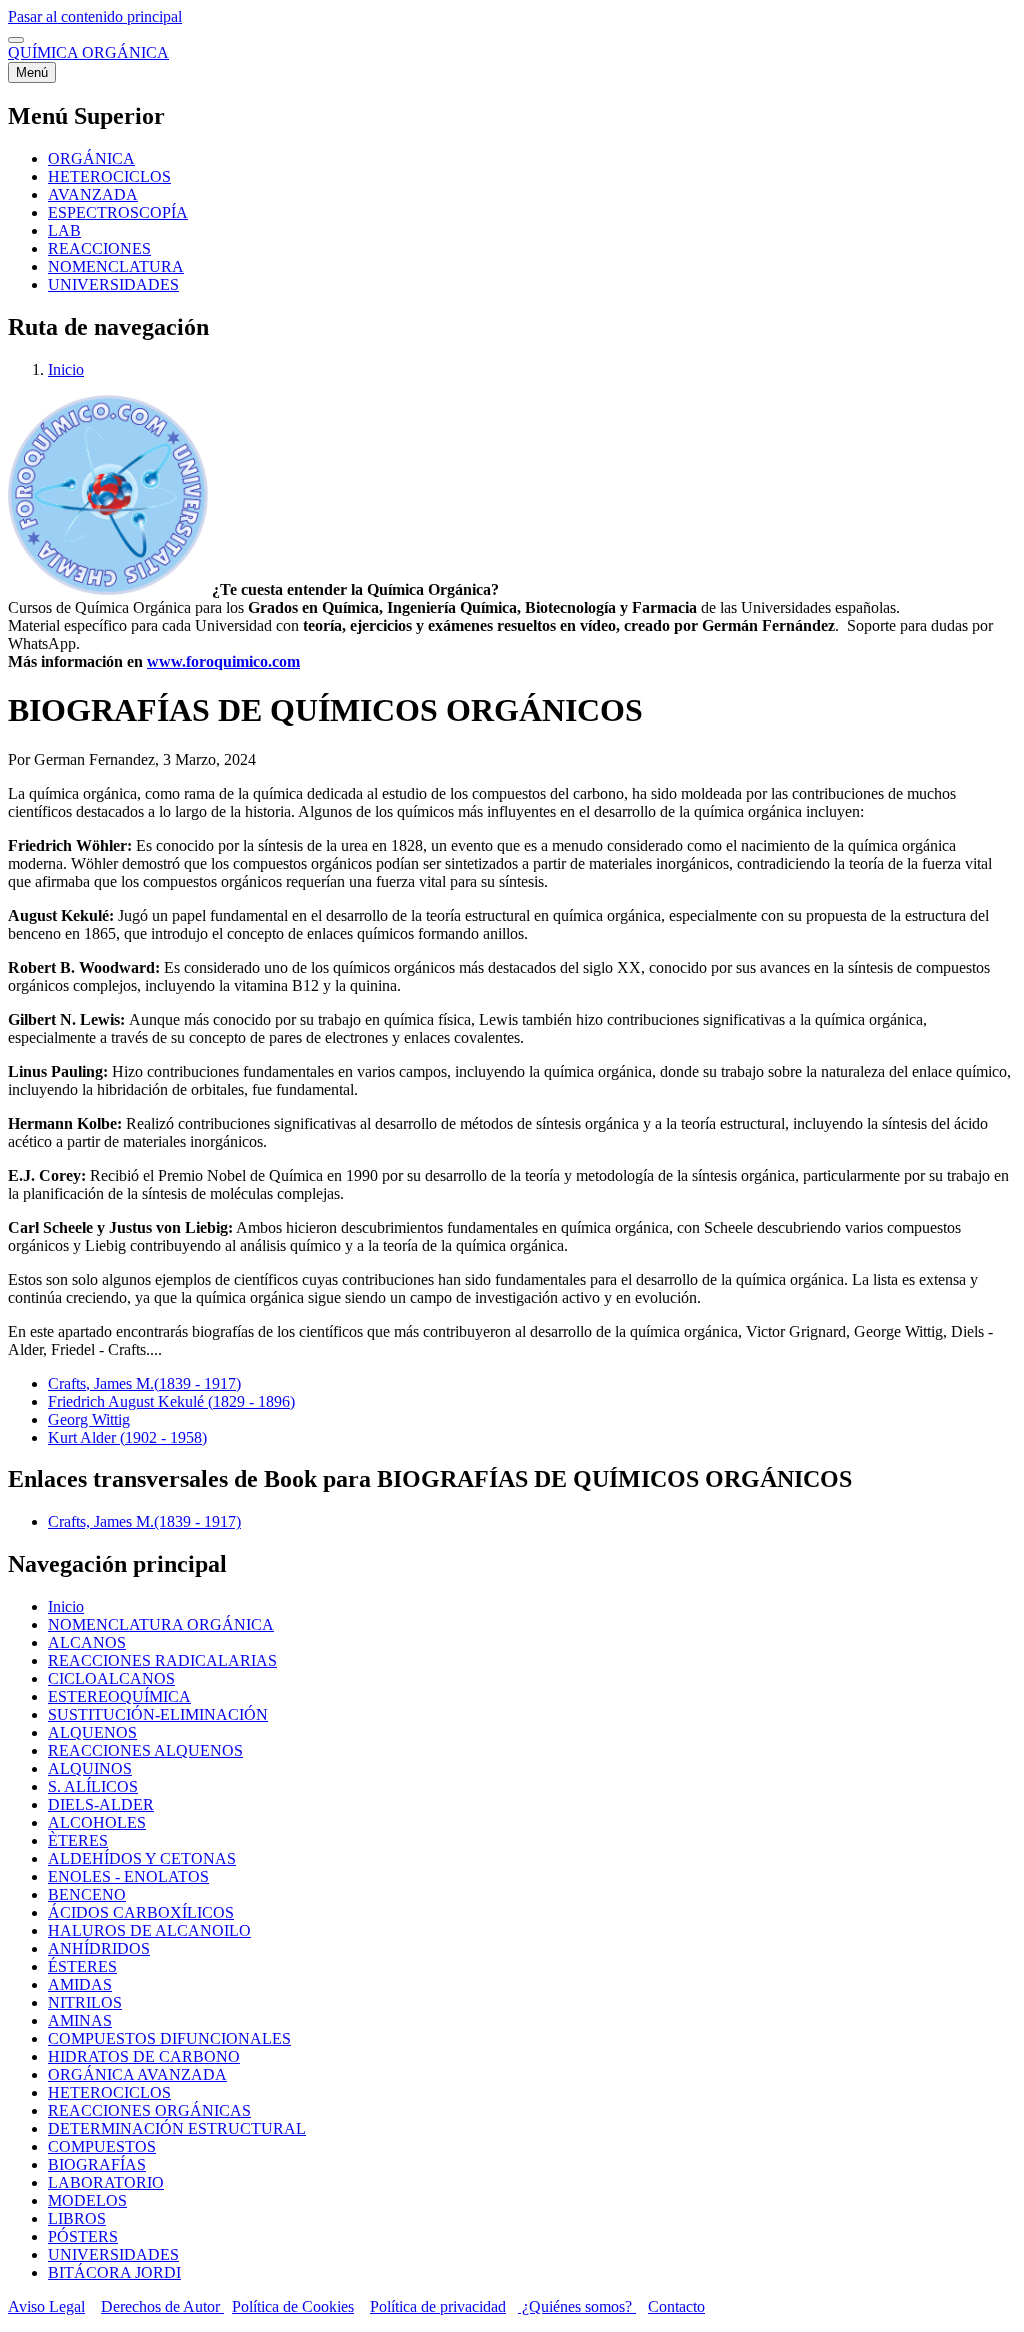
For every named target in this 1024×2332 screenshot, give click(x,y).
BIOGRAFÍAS (97, 2164)
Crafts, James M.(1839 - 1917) (144, 1383)
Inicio (66, 369)
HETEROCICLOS (109, 2092)
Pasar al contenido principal (95, 16)
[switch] (16, 40)
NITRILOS (85, 2002)
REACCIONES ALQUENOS (145, 1750)
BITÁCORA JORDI (114, 2272)
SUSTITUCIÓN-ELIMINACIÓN (158, 1714)
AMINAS (80, 2020)
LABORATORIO (106, 2182)
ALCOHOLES (97, 1822)
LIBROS (77, 2218)
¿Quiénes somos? (577, 2306)
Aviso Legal (46, 2306)
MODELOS (87, 2200)
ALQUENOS (92, 1732)
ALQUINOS (90, 1768)
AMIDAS (80, 1984)
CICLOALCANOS (111, 1678)
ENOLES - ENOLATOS (128, 1876)
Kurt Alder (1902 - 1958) (127, 1437)
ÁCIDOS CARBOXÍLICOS (141, 1912)
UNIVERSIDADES (113, 2254)
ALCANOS (87, 1642)
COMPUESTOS (102, 2146)
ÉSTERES (82, 1966)
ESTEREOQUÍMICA (119, 1696)
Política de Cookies (293, 2306)
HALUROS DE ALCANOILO (149, 1930)
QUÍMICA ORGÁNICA (88, 52)
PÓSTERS (83, 2236)
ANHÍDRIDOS (99, 1948)
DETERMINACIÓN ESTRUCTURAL (177, 2128)
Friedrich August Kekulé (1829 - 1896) (171, 1401)
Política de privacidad (438, 2306)
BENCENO (87, 1894)
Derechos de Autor (162, 2306)
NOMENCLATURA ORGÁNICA (161, 1624)
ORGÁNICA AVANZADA (137, 2074)
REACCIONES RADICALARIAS (162, 1660)
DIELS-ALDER (101, 1804)
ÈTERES (78, 1840)
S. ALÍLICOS (93, 1786)
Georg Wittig (89, 1419)
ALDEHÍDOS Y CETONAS (142, 1858)
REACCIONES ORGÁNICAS (149, 2110)
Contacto (676, 2306)
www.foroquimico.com (223, 661)
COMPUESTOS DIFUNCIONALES (169, 2038)
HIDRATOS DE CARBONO (144, 2056)
